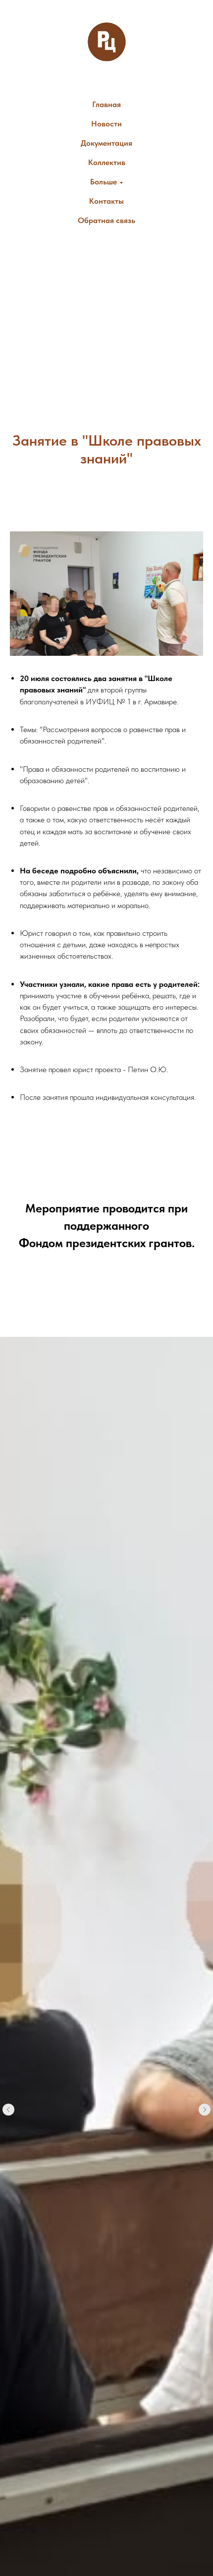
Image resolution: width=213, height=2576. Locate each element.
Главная (106, 104)
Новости (106, 124)
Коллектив (107, 162)
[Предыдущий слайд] (8, 2110)
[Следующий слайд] (205, 2110)
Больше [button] (104, 182)
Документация (106, 143)
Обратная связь (106, 220)
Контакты (106, 201)
